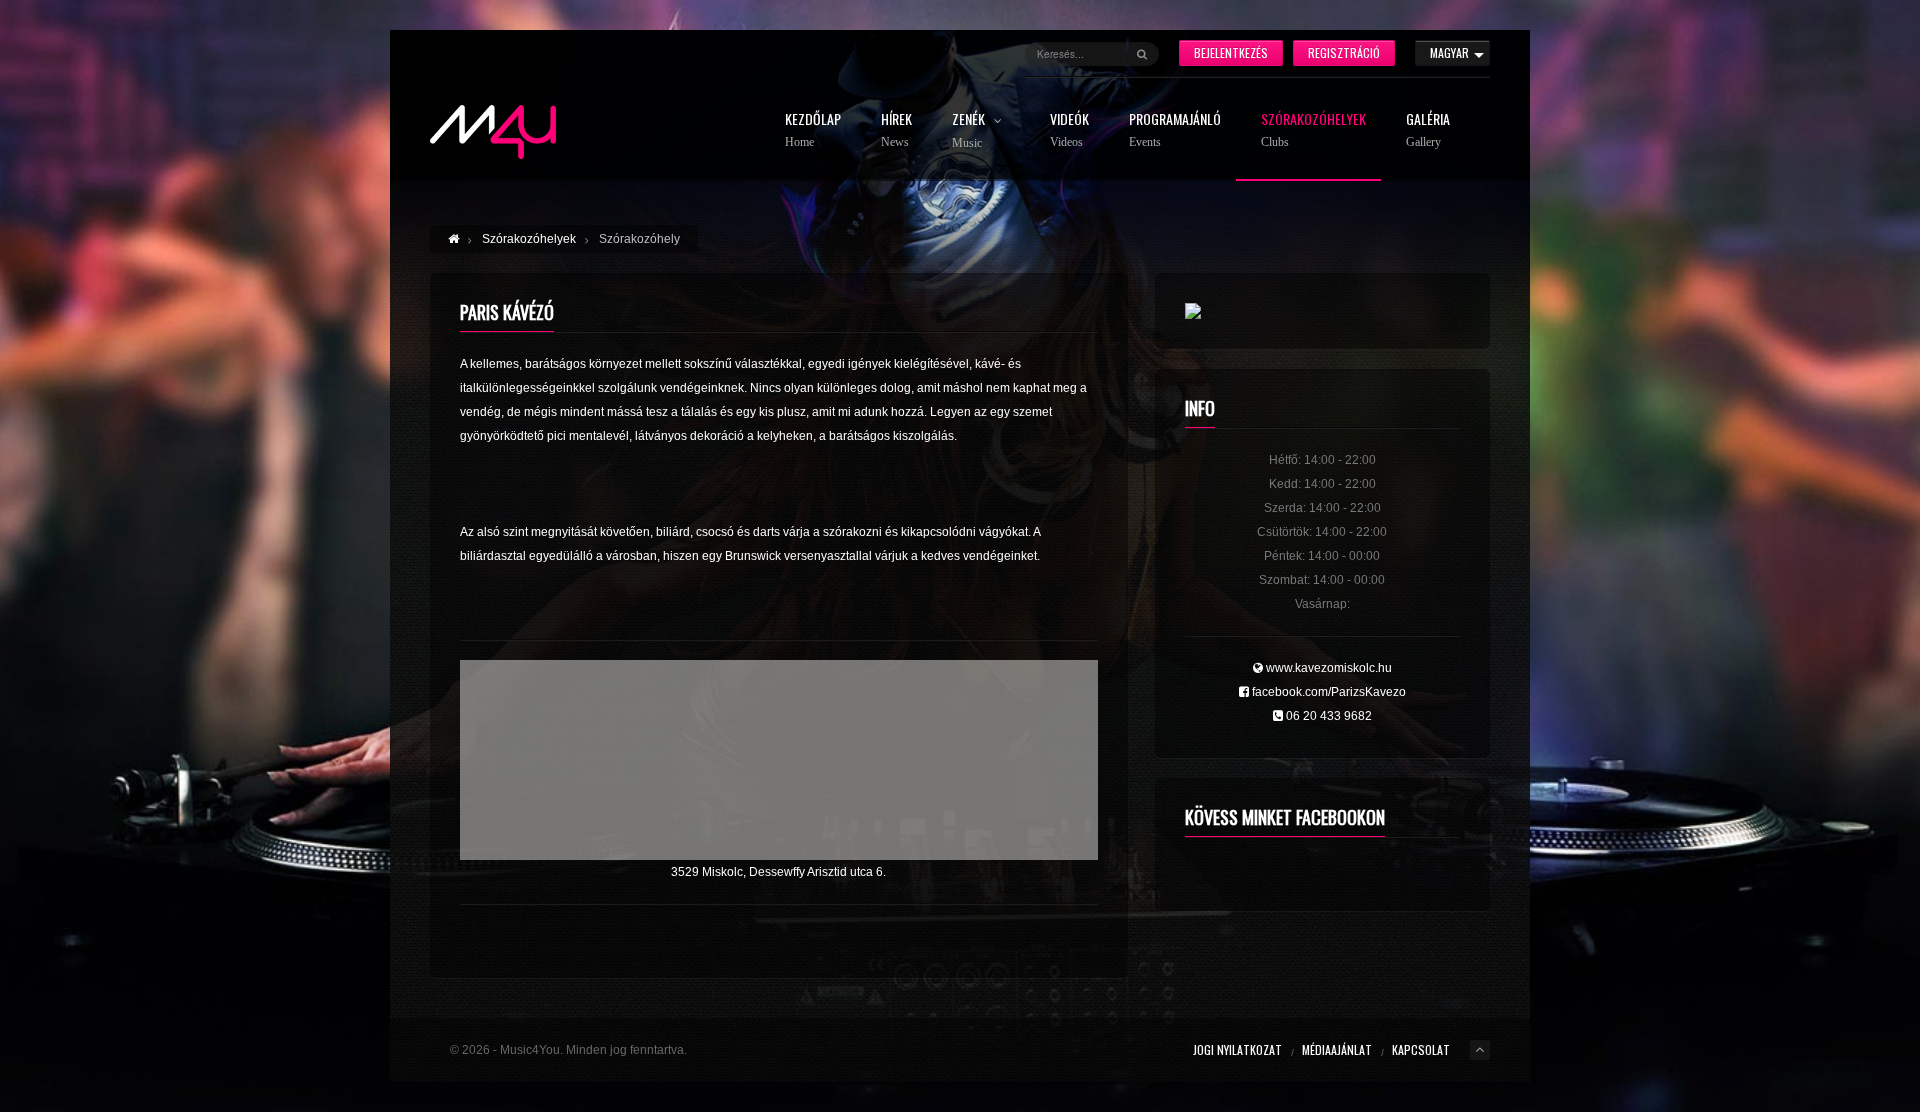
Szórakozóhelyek (1313, 130)
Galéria (1428, 130)
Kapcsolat (1421, 1049)
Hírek (896, 130)
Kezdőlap (813, 130)
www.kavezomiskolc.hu (1327, 668)
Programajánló (1175, 130)
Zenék (970, 131)
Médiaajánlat (1337, 1049)
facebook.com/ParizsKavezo (1327, 692)
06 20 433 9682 (1327, 716)
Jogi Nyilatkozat (1237, 1049)
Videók (1069, 130)
